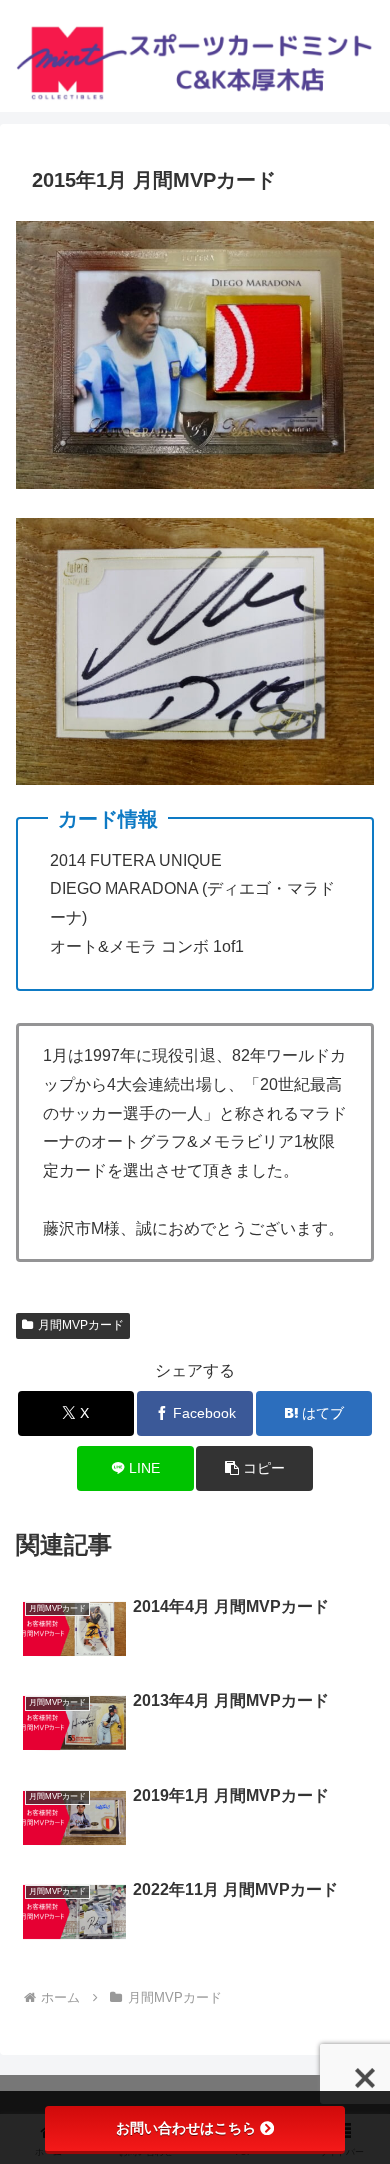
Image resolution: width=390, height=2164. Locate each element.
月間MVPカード (81, 1325)
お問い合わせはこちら (186, 2128)
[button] (254, 1468)
